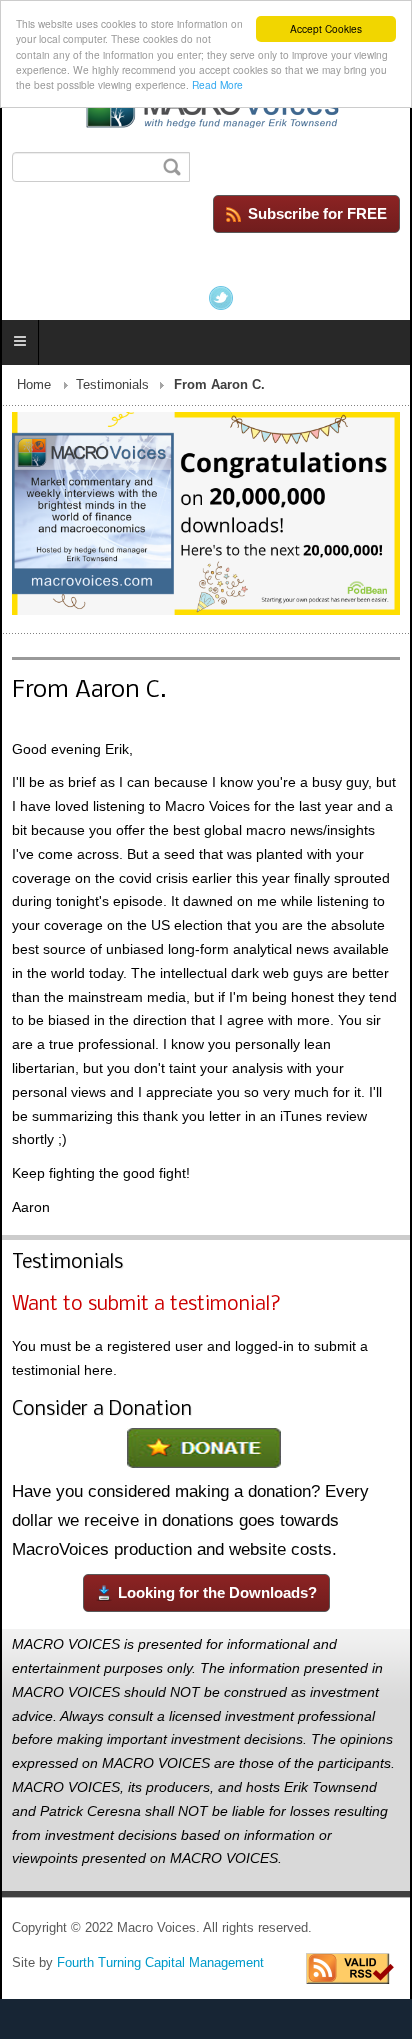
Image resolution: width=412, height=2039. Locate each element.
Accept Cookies (326, 28)
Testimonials (112, 385)
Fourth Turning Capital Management (160, 1963)
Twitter (221, 298)
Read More (217, 84)
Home (34, 385)
